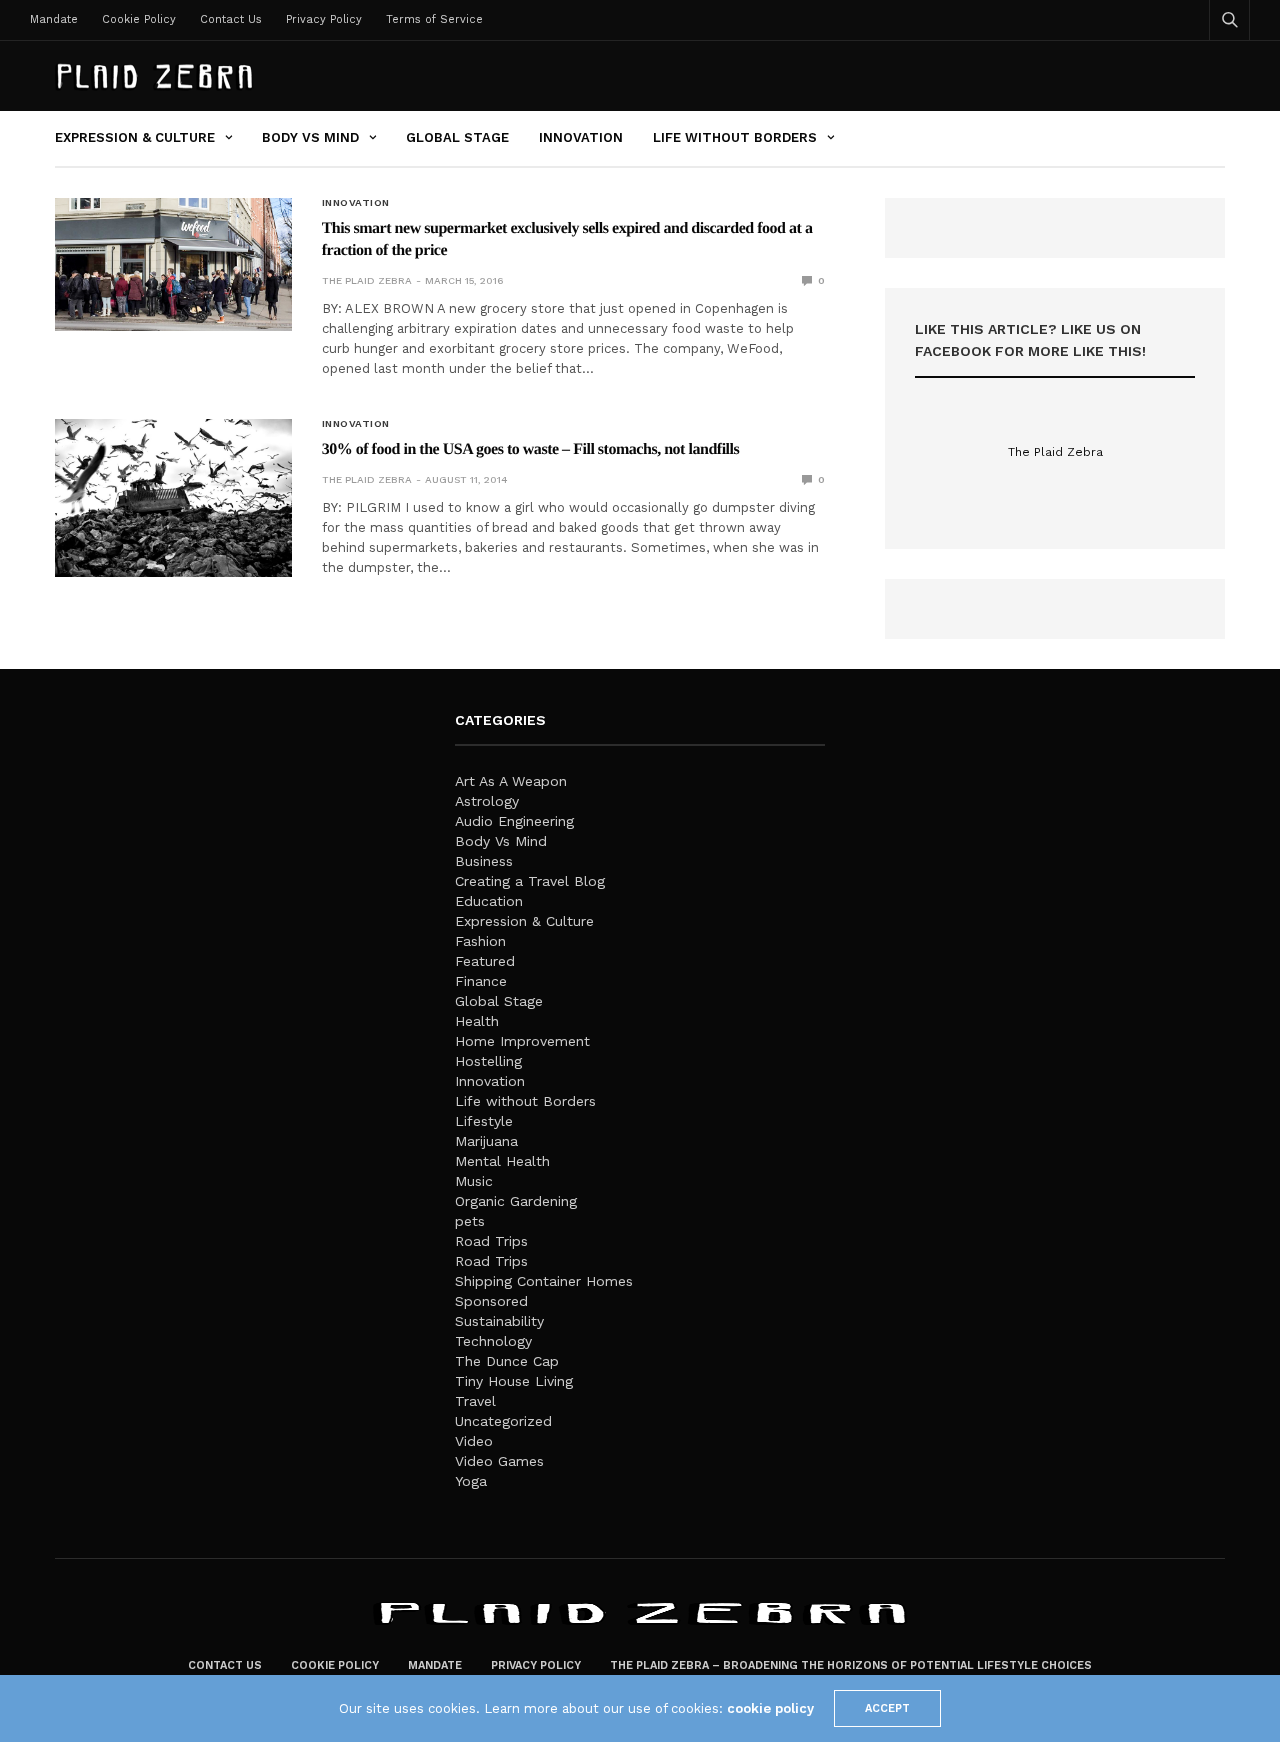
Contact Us (231, 19)
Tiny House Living (514, 1381)
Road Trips (491, 1241)
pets (470, 1221)
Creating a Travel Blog (530, 881)
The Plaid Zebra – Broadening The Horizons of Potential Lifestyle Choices (851, 1665)
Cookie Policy (139, 19)
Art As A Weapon (511, 781)
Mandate (54, 19)
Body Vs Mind (310, 137)
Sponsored (491, 1301)
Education (489, 901)
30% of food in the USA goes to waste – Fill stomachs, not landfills (531, 449)
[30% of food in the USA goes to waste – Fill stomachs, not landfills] (173, 498)
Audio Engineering (514, 821)
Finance (481, 981)
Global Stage (457, 137)
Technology (493, 1341)
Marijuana (486, 1141)
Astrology (487, 801)
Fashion (480, 941)
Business (484, 861)
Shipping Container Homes (544, 1281)
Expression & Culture (135, 137)
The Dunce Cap (507, 1361)
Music (474, 1181)
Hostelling (488, 1061)
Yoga (471, 1481)
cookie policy (770, 1708)
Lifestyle (484, 1121)
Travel (475, 1401)
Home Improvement (522, 1041)
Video (474, 1441)
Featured (485, 961)
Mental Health (502, 1161)
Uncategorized (503, 1421)
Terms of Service (434, 19)
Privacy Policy (324, 19)
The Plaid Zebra (367, 280)
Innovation (581, 137)
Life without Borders (735, 137)
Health (477, 1021)
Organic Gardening (516, 1201)
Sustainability (499, 1321)
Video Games (499, 1461)
